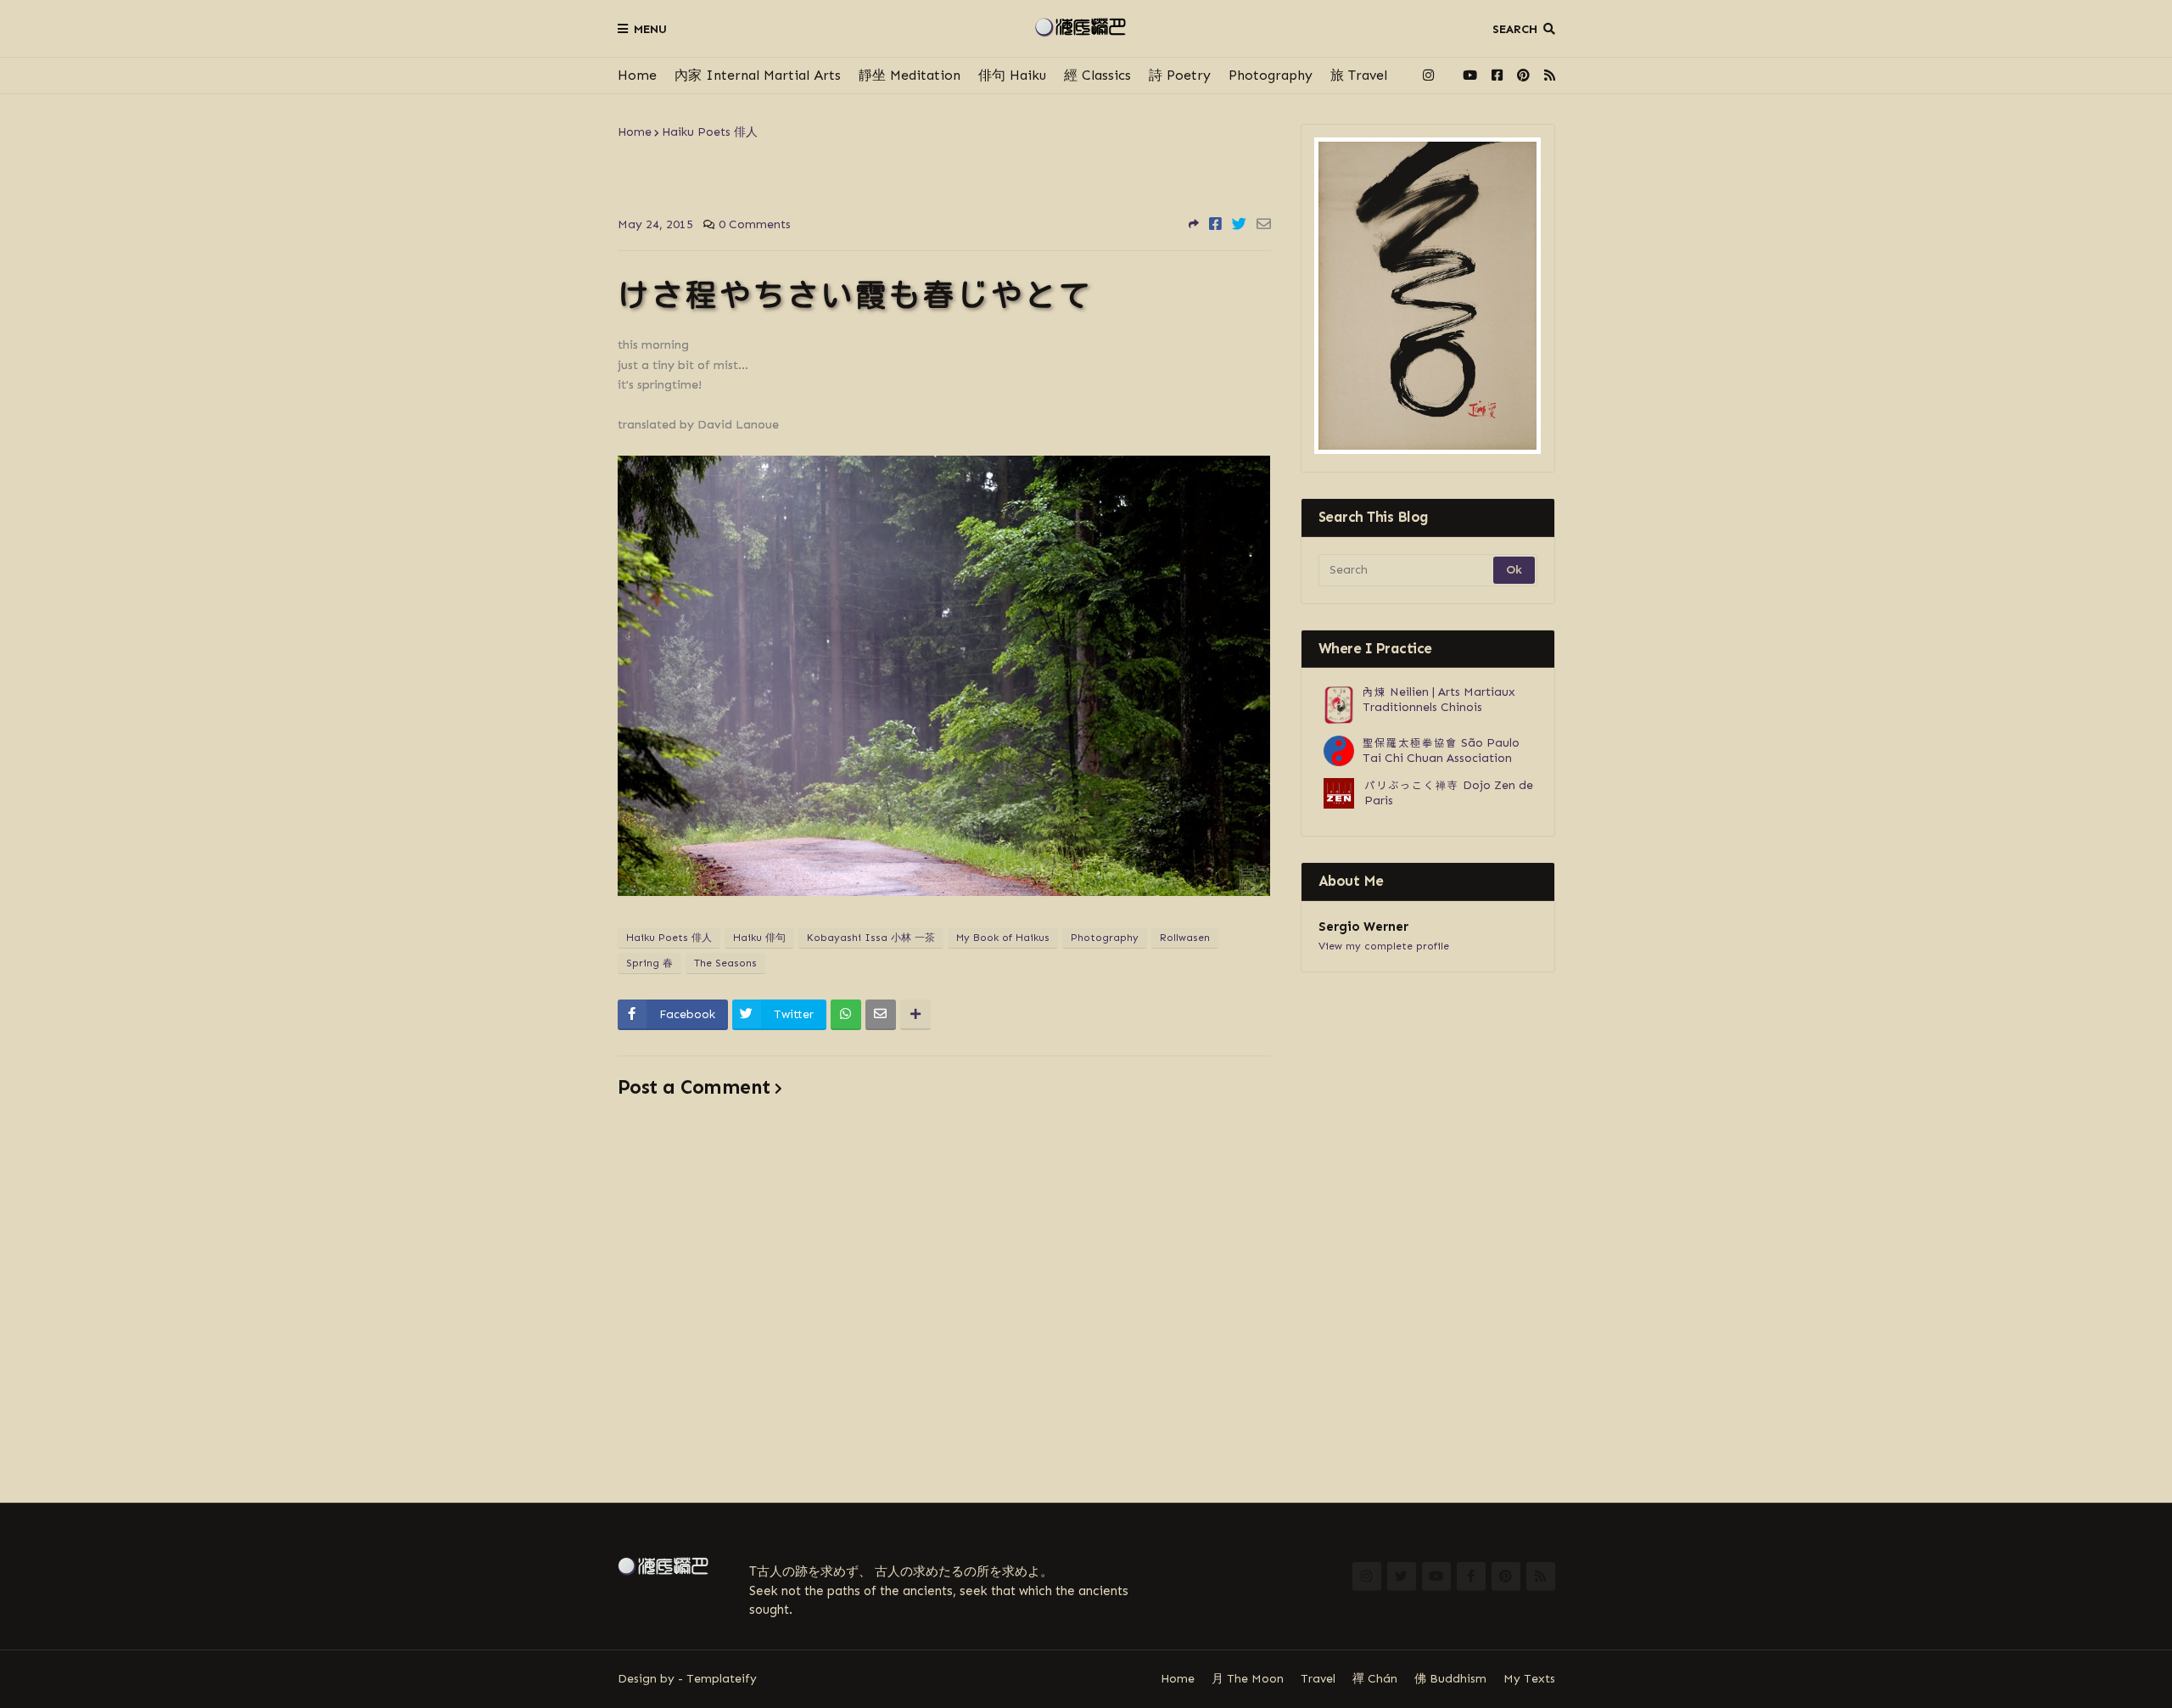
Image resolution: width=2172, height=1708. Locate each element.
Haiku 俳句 (759, 938)
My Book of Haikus (1003, 938)
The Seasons (725, 963)
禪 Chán (1375, 1679)
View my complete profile (1384, 946)
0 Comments (755, 224)
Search (1515, 29)
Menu (650, 29)
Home (637, 75)
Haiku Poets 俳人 (710, 132)
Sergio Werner (1363, 927)
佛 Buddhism (1450, 1679)
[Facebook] (1215, 224)
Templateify (722, 1679)
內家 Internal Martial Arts (758, 75)
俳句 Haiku (1012, 75)
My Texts (1529, 1679)
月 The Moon (1248, 1679)
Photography (1271, 75)
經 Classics (1097, 75)
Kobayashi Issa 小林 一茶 (871, 938)
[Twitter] (1239, 224)
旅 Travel (1359, 75)
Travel (1318, 1679)
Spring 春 (649, 963)
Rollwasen (1185, 938)
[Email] (1264, 224)
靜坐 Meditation (910, 75)
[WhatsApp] (846, 1015)
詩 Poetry (1180, 75)
